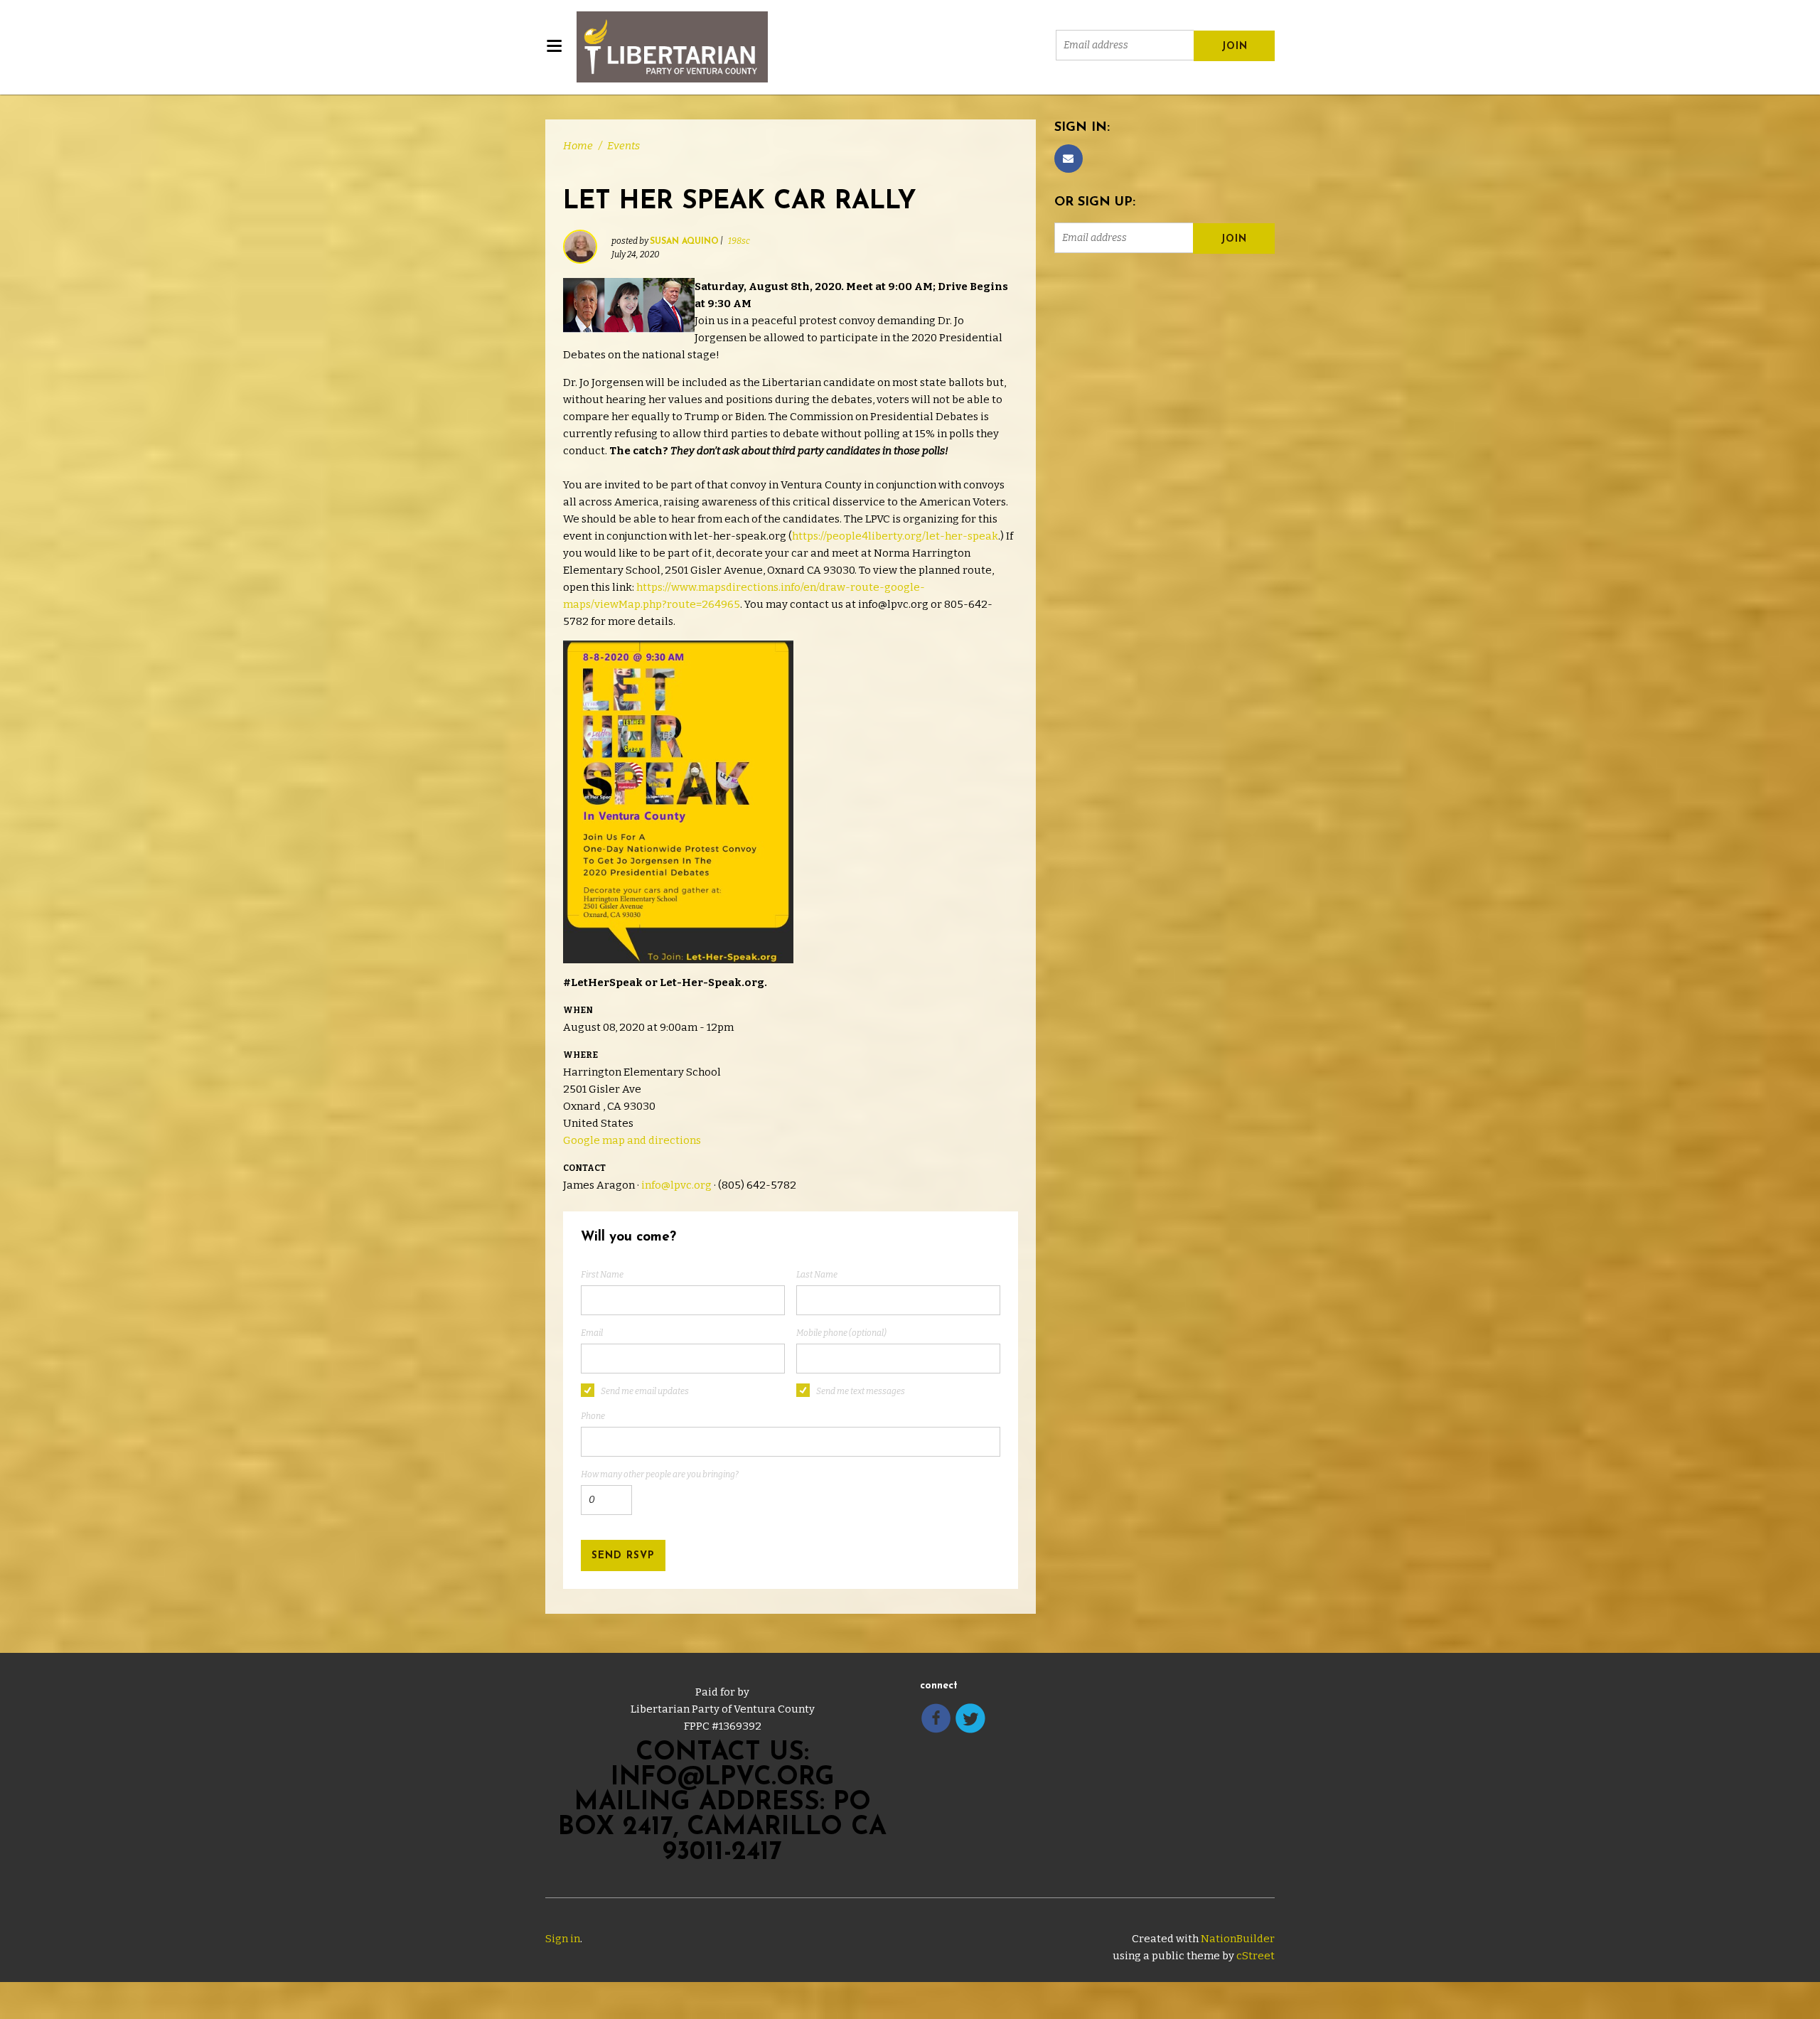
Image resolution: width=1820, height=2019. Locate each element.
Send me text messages (861, 1391)
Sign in (563, 1939)
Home (578, 146)
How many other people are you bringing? (660, 1474)
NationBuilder (1238, 1939)
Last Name (817, 1275)
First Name (602, 1275)
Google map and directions (632, 1140)
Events (623, 146)
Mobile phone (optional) (841, 1333)
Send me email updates (645, 1391)
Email (592, 1333)
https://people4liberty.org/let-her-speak (895, 536)
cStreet (1256, 1956)
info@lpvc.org (676, 1185)
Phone (593, 1416)
